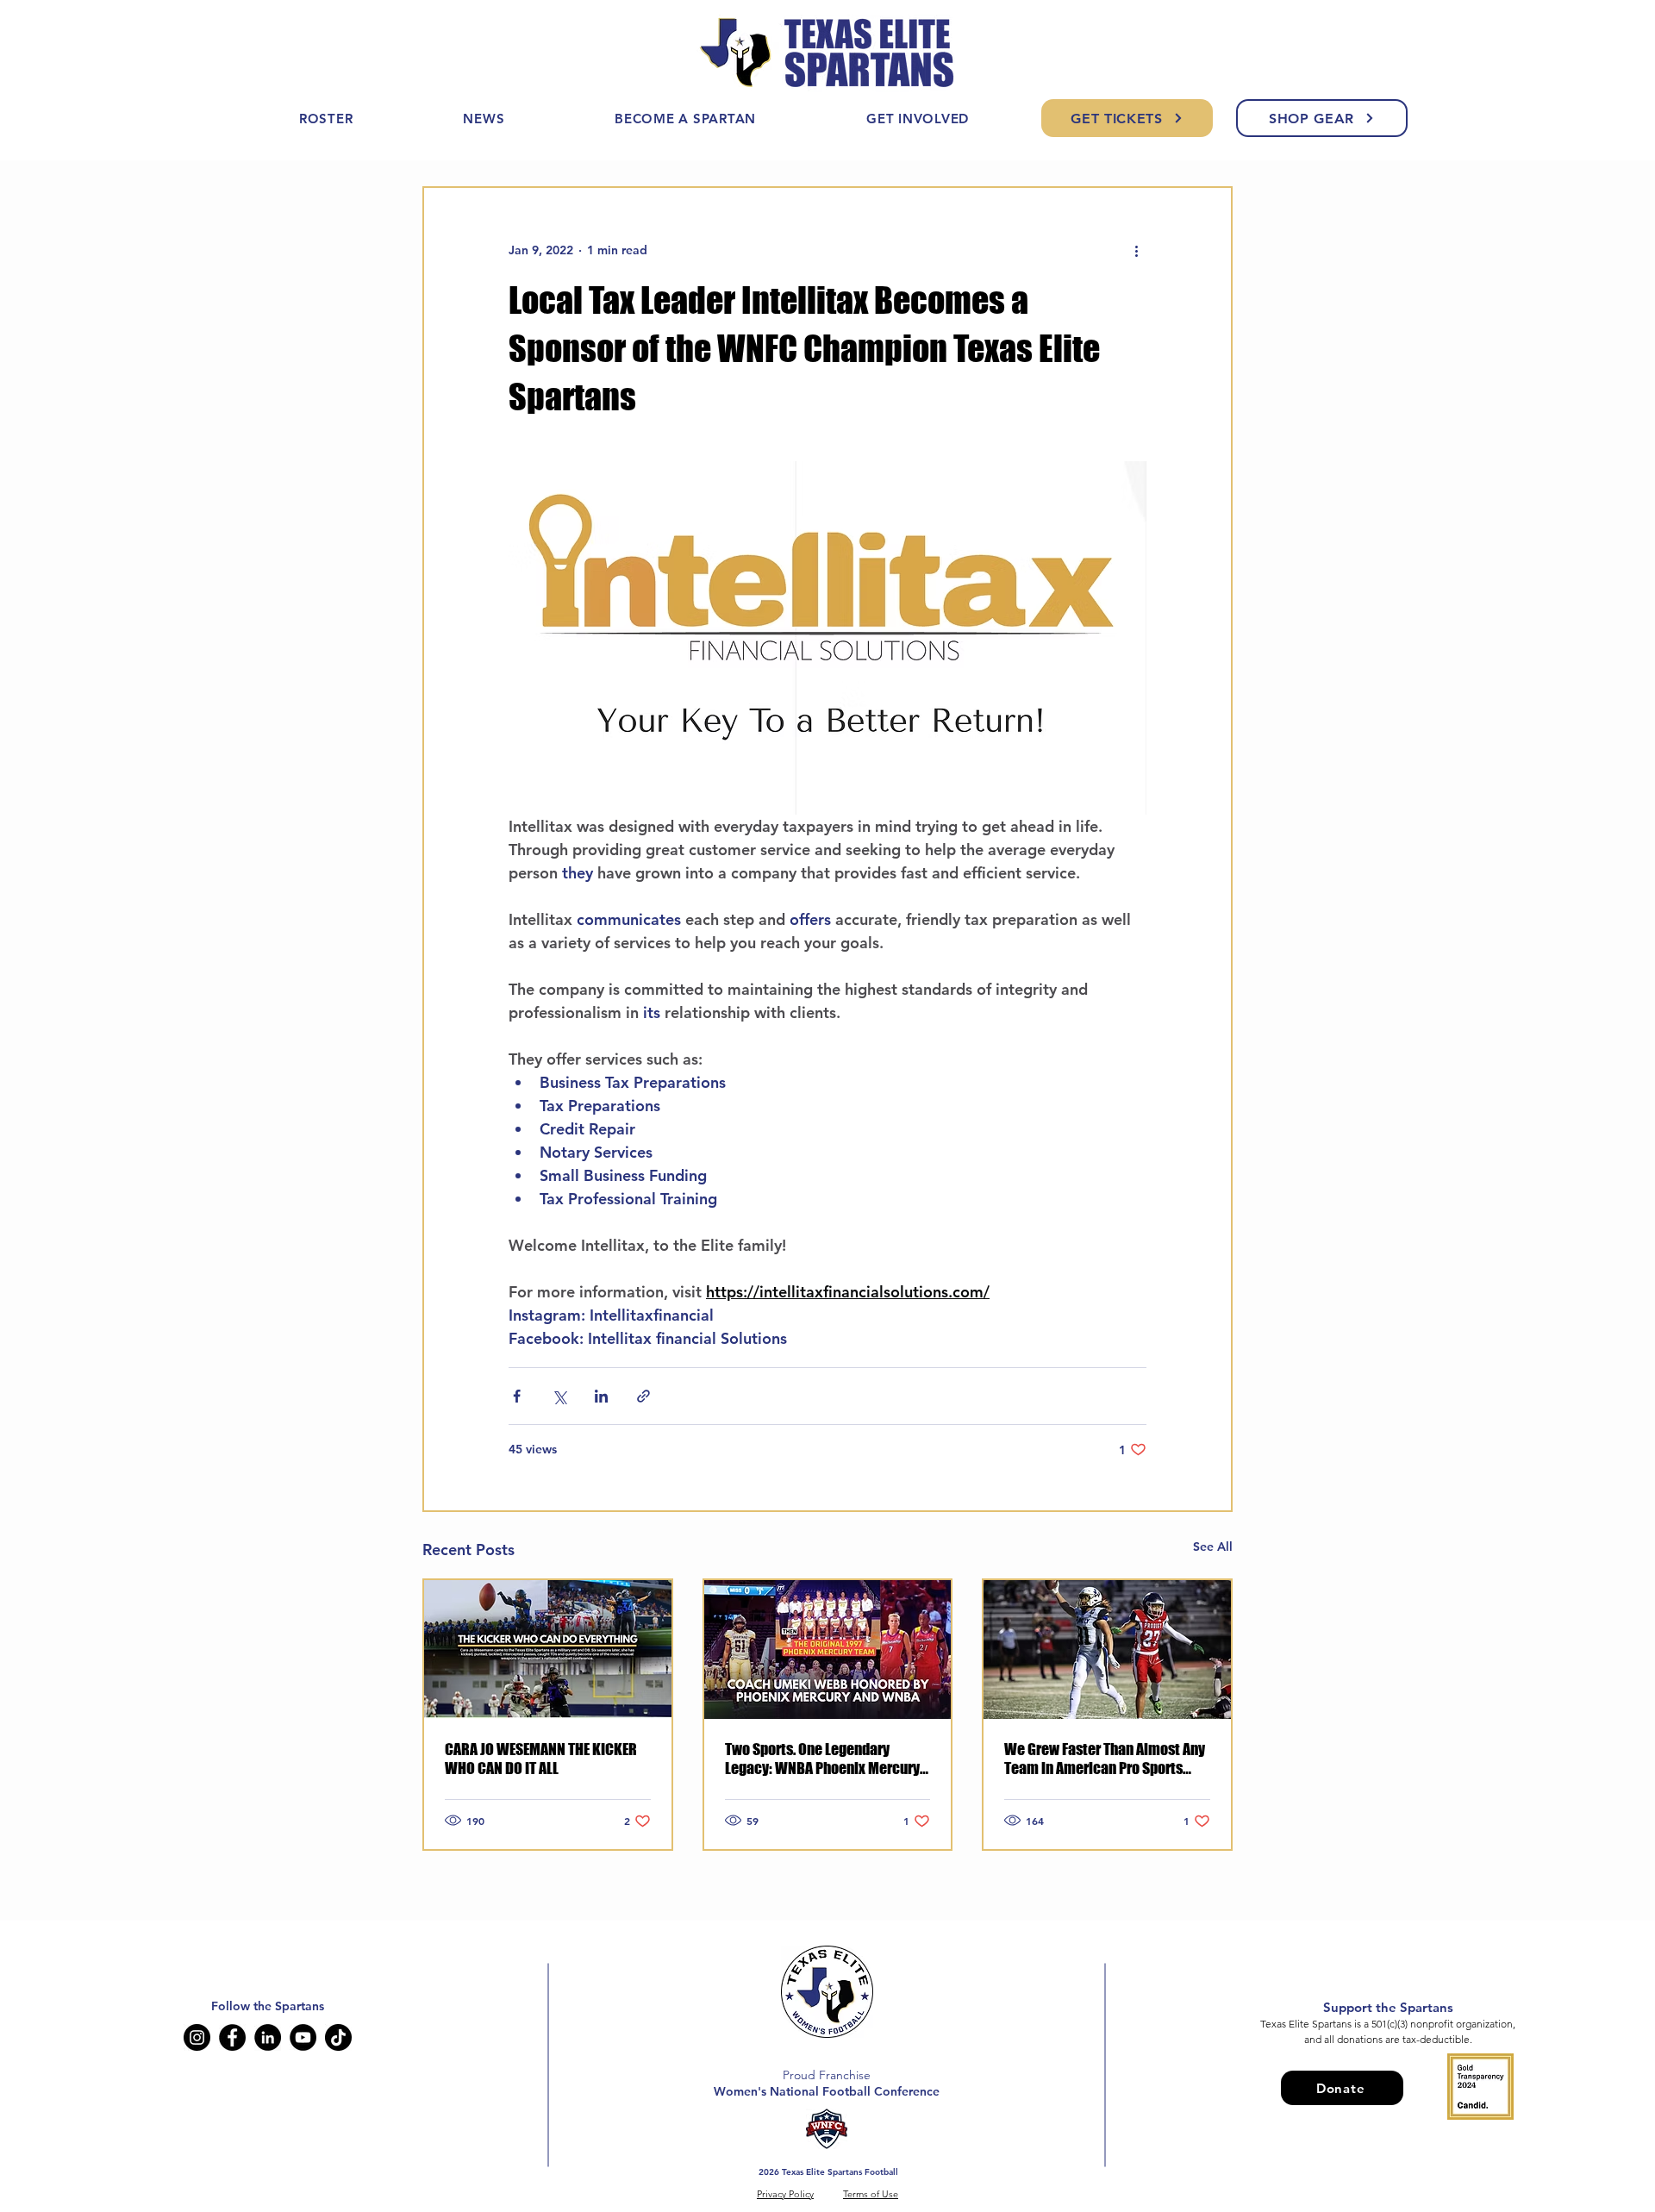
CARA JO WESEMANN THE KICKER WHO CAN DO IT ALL (541, 1759)
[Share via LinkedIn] (601, 1396)
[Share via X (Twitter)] (559, 1396)
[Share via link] (643, 1396)
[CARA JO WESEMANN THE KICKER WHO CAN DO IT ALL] (548, 1650)
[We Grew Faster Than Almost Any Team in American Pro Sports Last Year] (1107, 1650)
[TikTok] (338, 2037)
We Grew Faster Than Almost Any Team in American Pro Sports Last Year (1105, 1759)
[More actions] (1136, 250)
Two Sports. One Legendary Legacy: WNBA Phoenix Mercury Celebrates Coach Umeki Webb (822, 1759)
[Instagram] (197, 2037)
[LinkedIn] (268, 2037)
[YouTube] (303, 2037)
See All (1213, 1547)
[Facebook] (232, 2037)
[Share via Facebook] (517, 1396)
